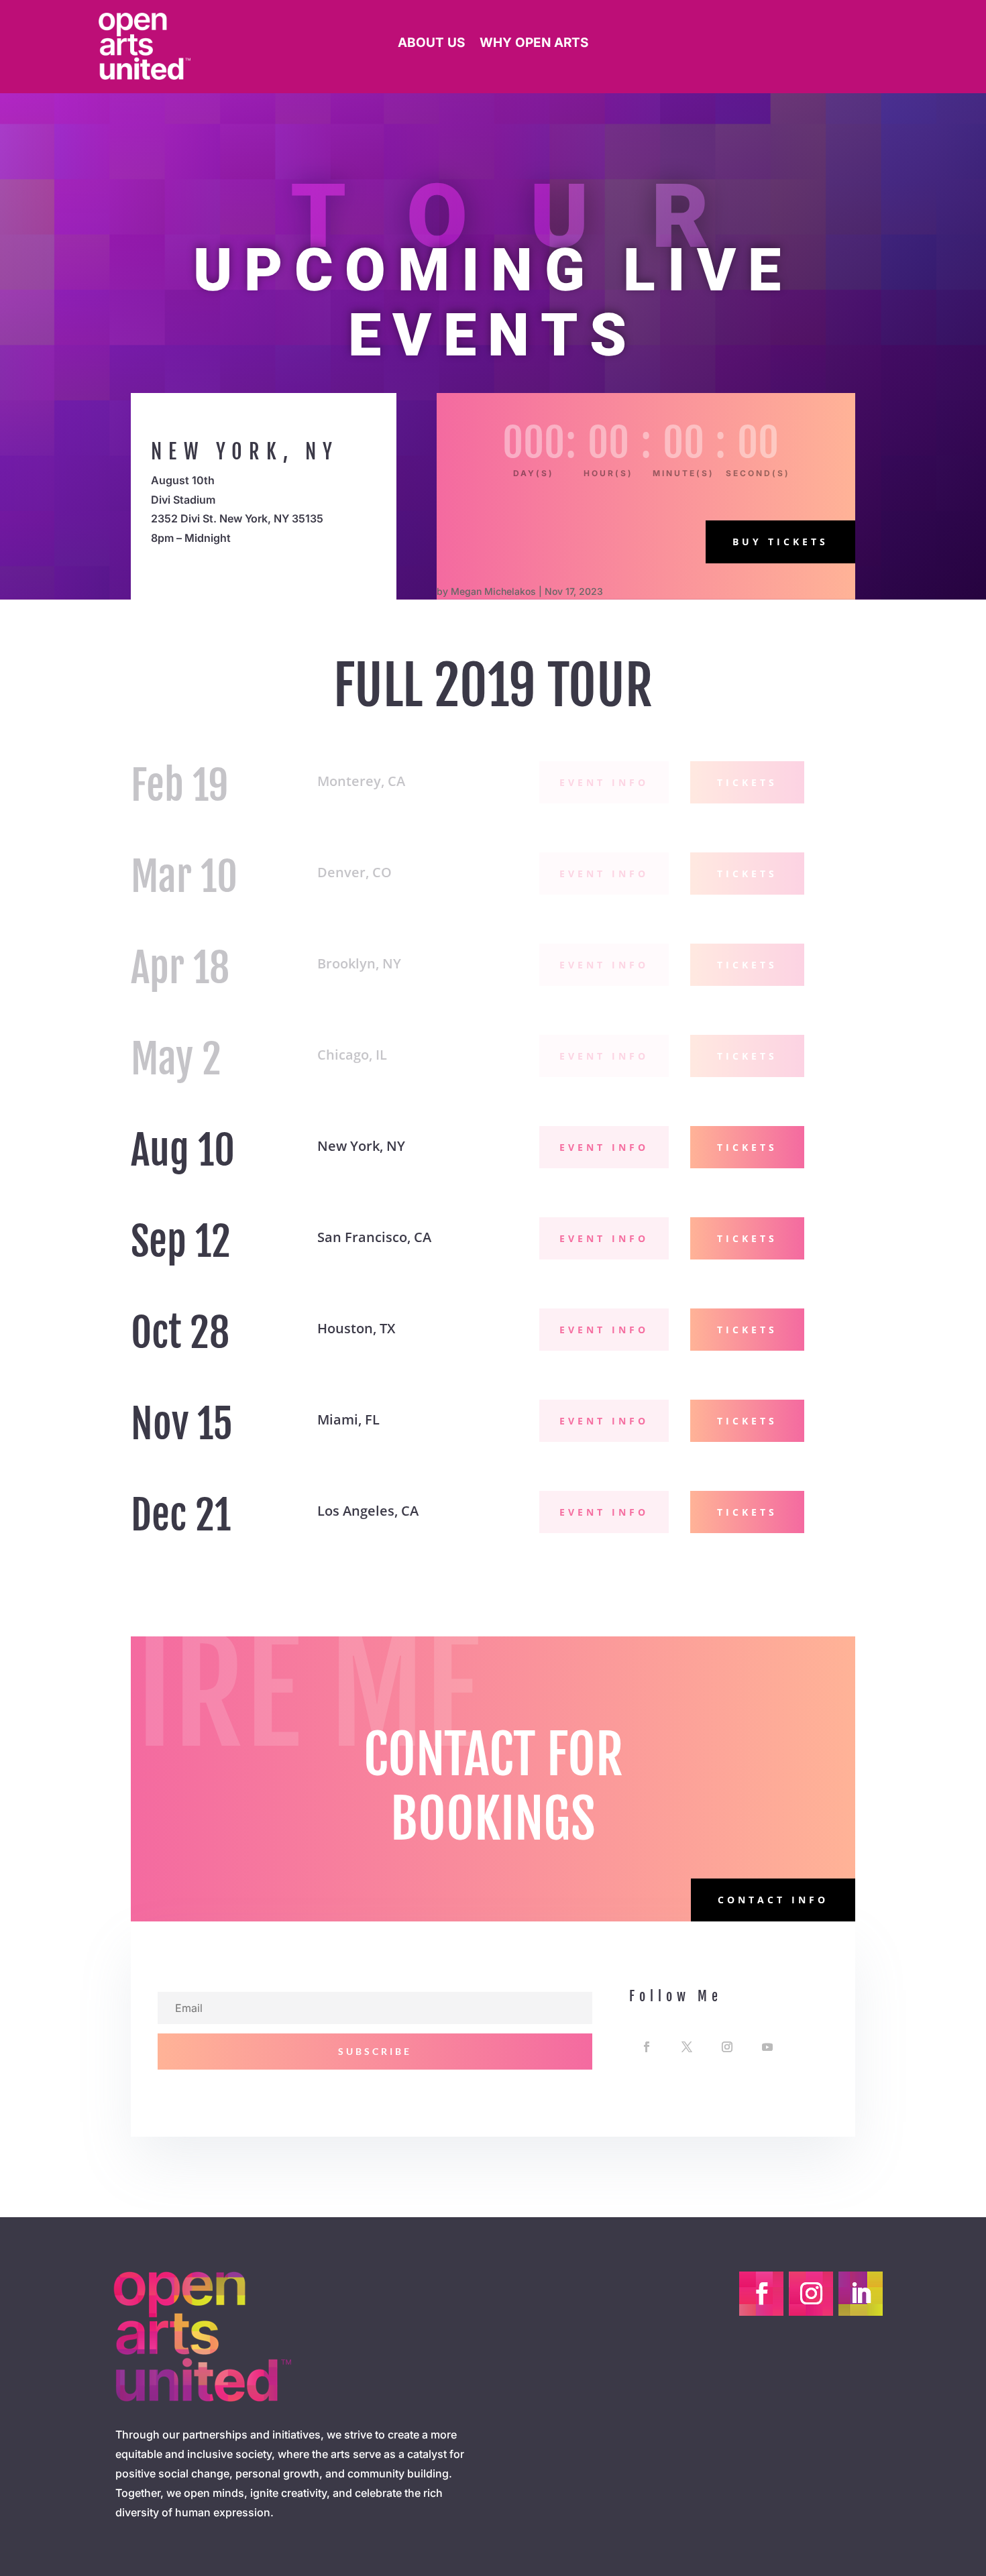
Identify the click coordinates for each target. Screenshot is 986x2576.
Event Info (604, 782)
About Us (431, 44)
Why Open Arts (534, 44)
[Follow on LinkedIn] (861, 2294)
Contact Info (773, 1900)
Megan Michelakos (493, 591)
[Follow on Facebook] (647, 2047)
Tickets (747, 782)
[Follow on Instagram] (727, 2047)
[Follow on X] (687, 2047)
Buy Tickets (780, 542)
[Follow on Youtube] (767, 2047)
